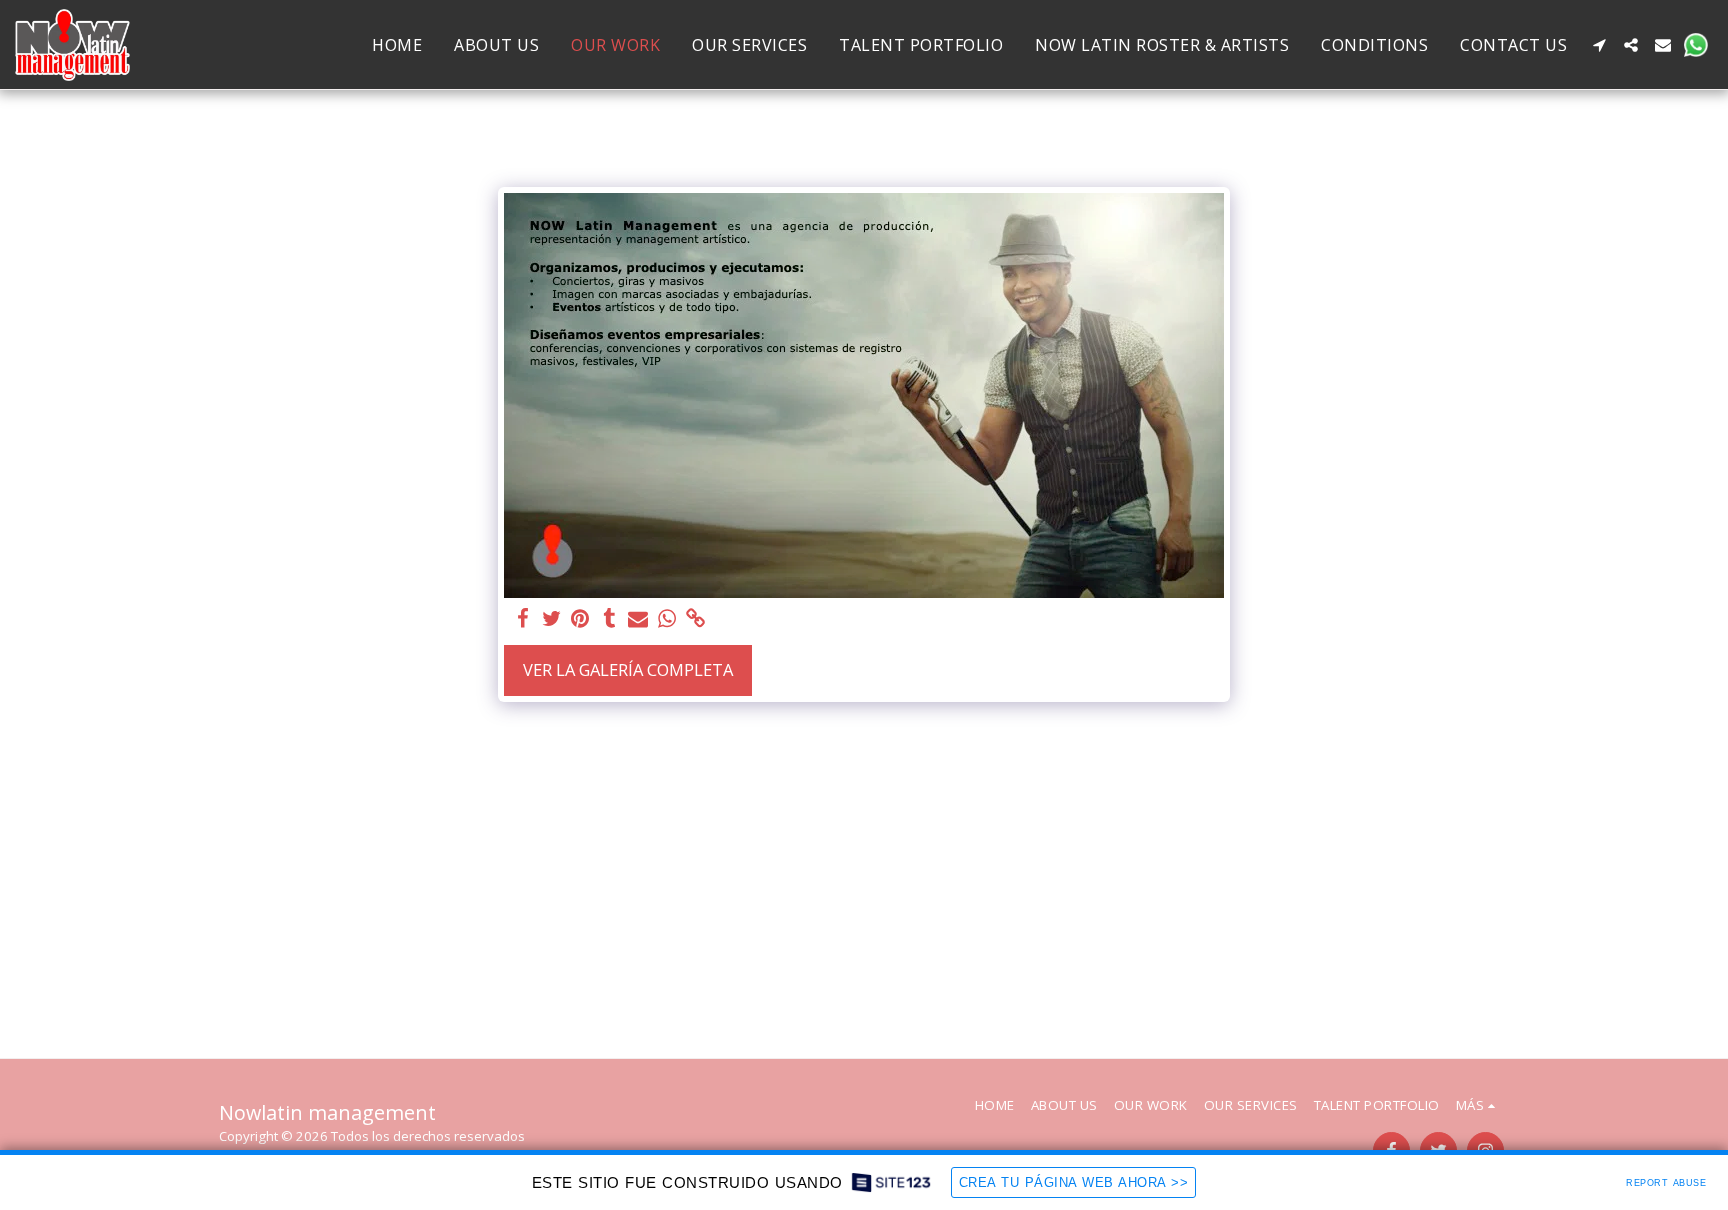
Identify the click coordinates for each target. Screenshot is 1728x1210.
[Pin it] (580, 619)
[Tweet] (551, 619)
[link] (696, 619)
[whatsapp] (667, 619)
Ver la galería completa (628, 669)
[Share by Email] (638, 619)
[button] (1599, 45)
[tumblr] (609, 619)
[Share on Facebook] (522, 619)
